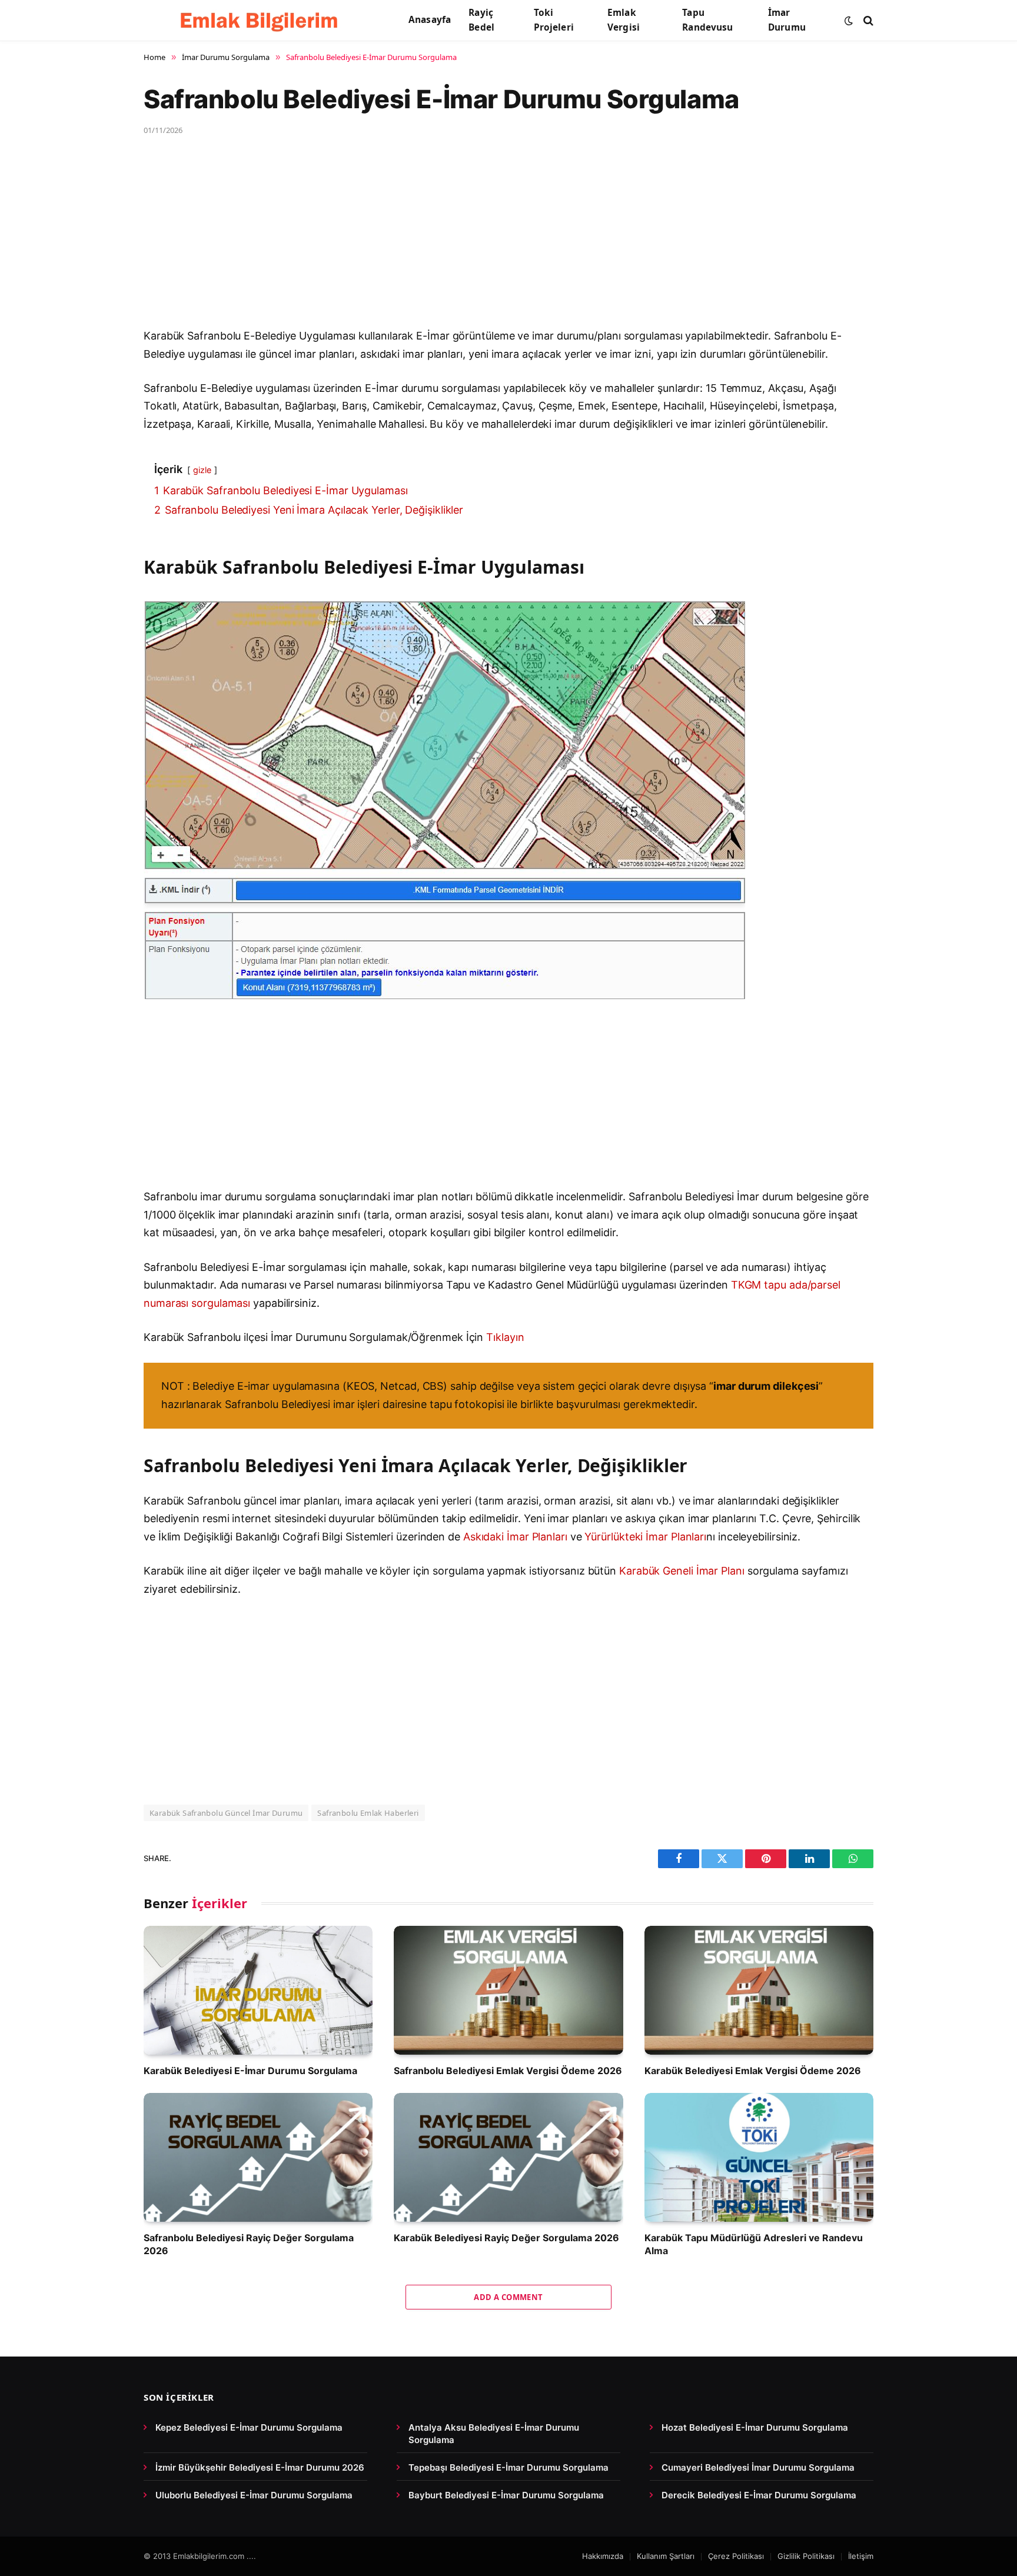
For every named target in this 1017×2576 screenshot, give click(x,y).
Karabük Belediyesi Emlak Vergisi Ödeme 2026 (753, 2071)
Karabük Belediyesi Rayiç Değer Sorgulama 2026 (506, 2238)
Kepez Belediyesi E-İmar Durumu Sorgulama (249, 2427)
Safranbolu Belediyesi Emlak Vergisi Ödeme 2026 (508, 2071)
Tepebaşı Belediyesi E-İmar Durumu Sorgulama (508, 2467)
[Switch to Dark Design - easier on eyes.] (849, 21)
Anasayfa (430, 20)
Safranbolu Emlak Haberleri (368, 1813)
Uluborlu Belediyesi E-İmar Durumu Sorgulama (254, 2495)
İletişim (861, 2556)
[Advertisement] (497, 240)
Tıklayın (505, 1337)
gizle (202, 470)
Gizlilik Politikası (806, 2556)
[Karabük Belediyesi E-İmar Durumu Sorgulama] (258, 1990)
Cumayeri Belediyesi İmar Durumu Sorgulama (758, 2467)
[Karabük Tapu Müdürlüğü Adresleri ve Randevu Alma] (759, 2157)
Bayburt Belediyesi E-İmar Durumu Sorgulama (506, 2495)
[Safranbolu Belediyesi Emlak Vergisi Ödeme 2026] (508, 1990)
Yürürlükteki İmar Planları (645, 1537)
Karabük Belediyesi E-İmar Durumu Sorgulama (250, 2071)
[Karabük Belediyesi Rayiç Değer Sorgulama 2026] (508, 2157)
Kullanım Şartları (666, 2556)
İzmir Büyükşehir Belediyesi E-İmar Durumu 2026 (260, 2467)
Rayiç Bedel (481, 20)
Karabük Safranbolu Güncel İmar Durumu (226, 1813)
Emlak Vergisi (624, 20)
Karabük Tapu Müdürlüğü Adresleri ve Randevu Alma (754, 2244)
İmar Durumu (787, 20)
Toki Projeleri (554, 20)
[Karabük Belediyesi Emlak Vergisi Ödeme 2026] (759, 1990)
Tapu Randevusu (707, 20)
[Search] (867, 20)
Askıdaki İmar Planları (515, 1537)
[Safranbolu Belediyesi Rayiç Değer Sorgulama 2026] (258, 2157)
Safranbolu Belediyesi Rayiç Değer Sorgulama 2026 (249, 2244)
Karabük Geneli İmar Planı (682, 1571)
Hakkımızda (603, 2556)
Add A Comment (508, 2297)
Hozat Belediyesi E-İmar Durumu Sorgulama (755, 2427)
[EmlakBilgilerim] (261, 21)
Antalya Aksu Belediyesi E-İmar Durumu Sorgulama (494, 2434)
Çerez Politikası (736, 2556)
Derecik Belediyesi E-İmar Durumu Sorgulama (759, 2495)
